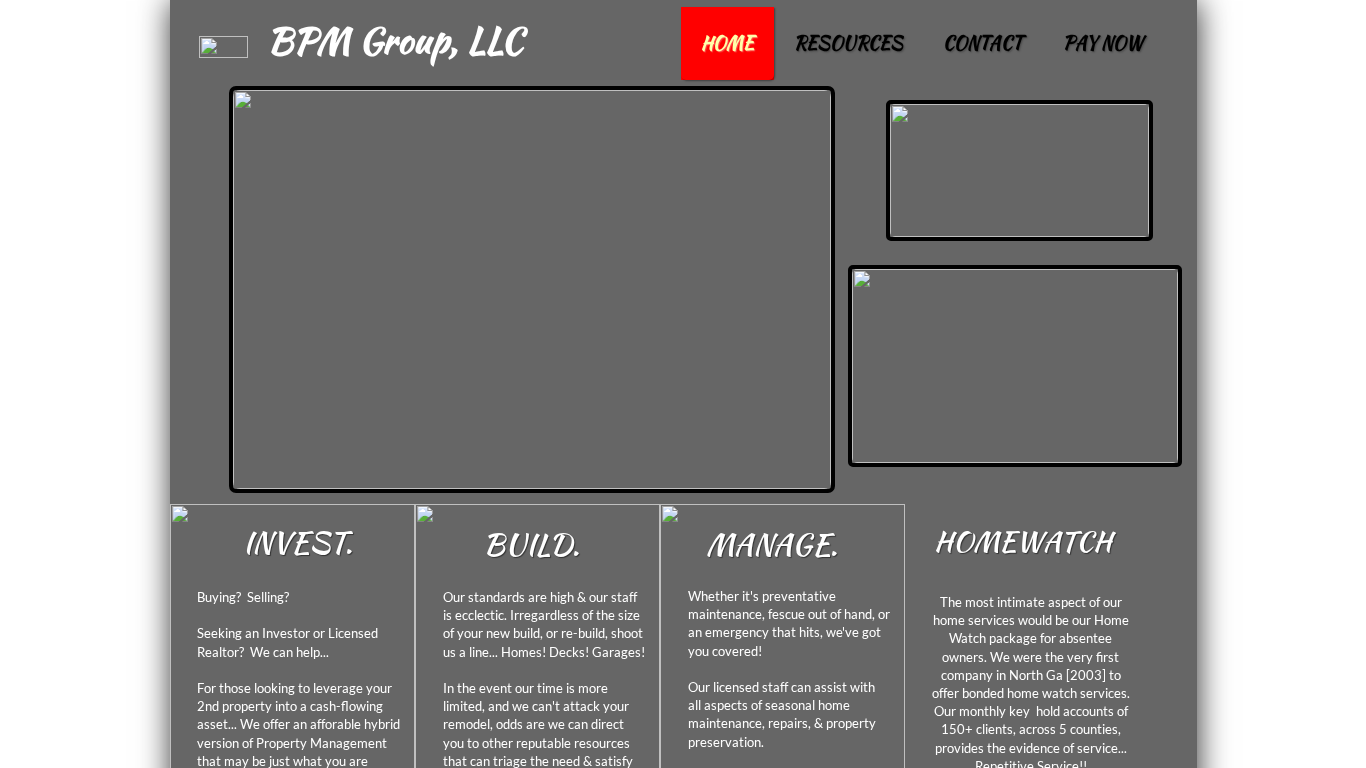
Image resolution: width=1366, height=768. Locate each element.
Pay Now (1103, 42)
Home (727, 42)
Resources (848, 42)
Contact (983, 42)
